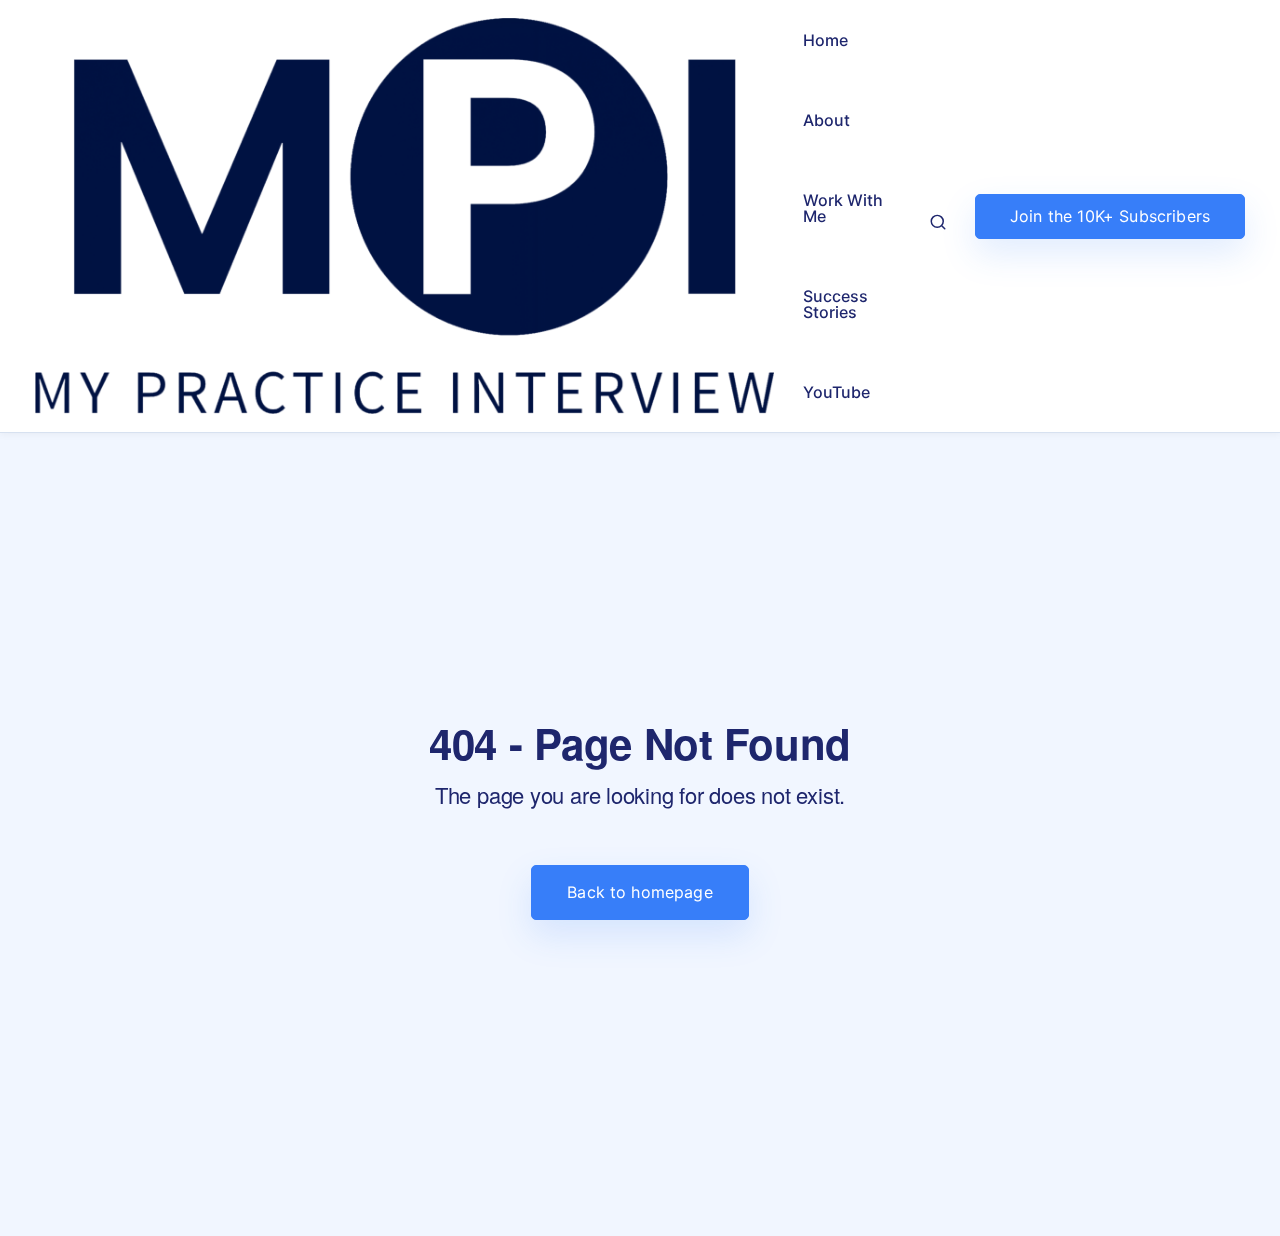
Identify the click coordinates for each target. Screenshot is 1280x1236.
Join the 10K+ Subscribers (1110, 216)
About (826, 120)
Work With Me (843, 208)
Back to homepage (640, 892)
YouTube (836, 392)
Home (825, 40)
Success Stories (835, 304)
